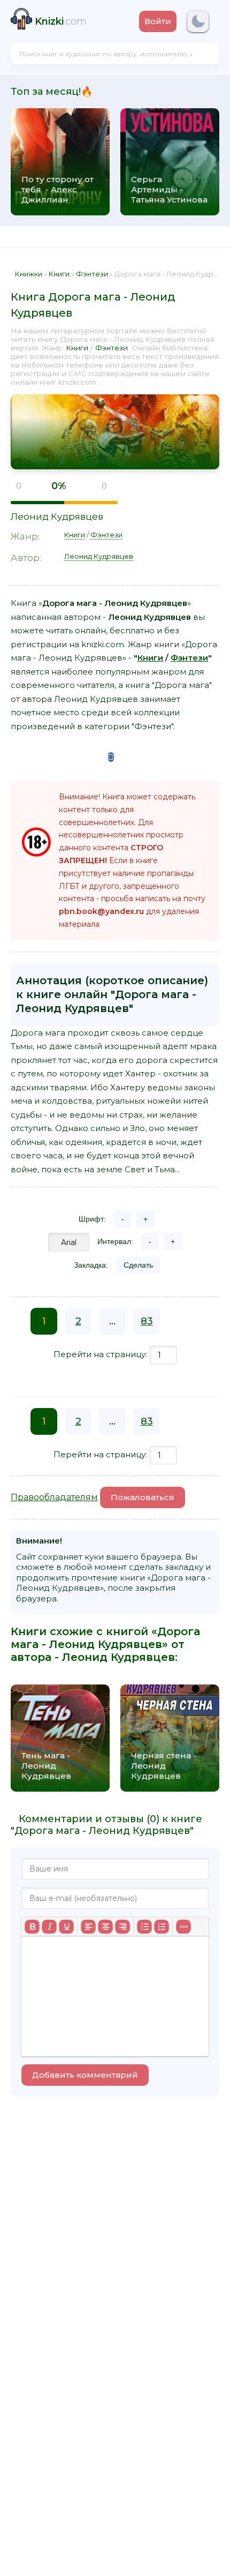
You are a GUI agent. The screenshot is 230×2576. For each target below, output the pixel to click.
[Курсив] (49, 1927)
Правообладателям (54, 1497)
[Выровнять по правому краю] (122, 1927)
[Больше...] (183, 1927)
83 (147, 1321)
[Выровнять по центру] (105, 1927)
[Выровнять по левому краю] (88, 1927)
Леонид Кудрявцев (57, 516)
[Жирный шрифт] (32, 1927)
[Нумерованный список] (162, 1927)
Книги (77, 348)
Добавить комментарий (85, 2075)
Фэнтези (112, 348)
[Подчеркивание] (66, 1927)
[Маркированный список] (144, 1927)
